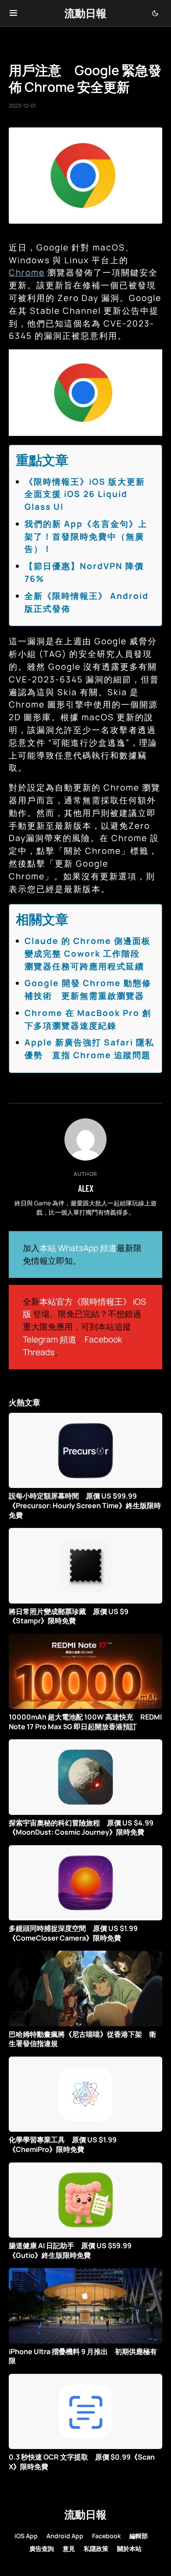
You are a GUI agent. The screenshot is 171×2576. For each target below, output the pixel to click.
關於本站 (129, 2549)
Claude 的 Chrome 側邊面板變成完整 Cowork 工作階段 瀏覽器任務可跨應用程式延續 (88, 954)
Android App (65, 2536)
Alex (86, 1188)
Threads (39, 1352)
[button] (13, 13)
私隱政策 (96, 2549)
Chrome (27, 272)
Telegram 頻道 (50, 1339)
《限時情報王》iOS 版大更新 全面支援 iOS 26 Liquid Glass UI (89, 494)
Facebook (103, 1339)
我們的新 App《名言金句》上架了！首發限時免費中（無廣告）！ (86, 537)
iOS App (26, 2536)
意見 (69, 2549)
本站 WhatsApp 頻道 (78, 1248)
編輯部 (139, 2536)
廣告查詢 (42, 2549)
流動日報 (85, 13)
